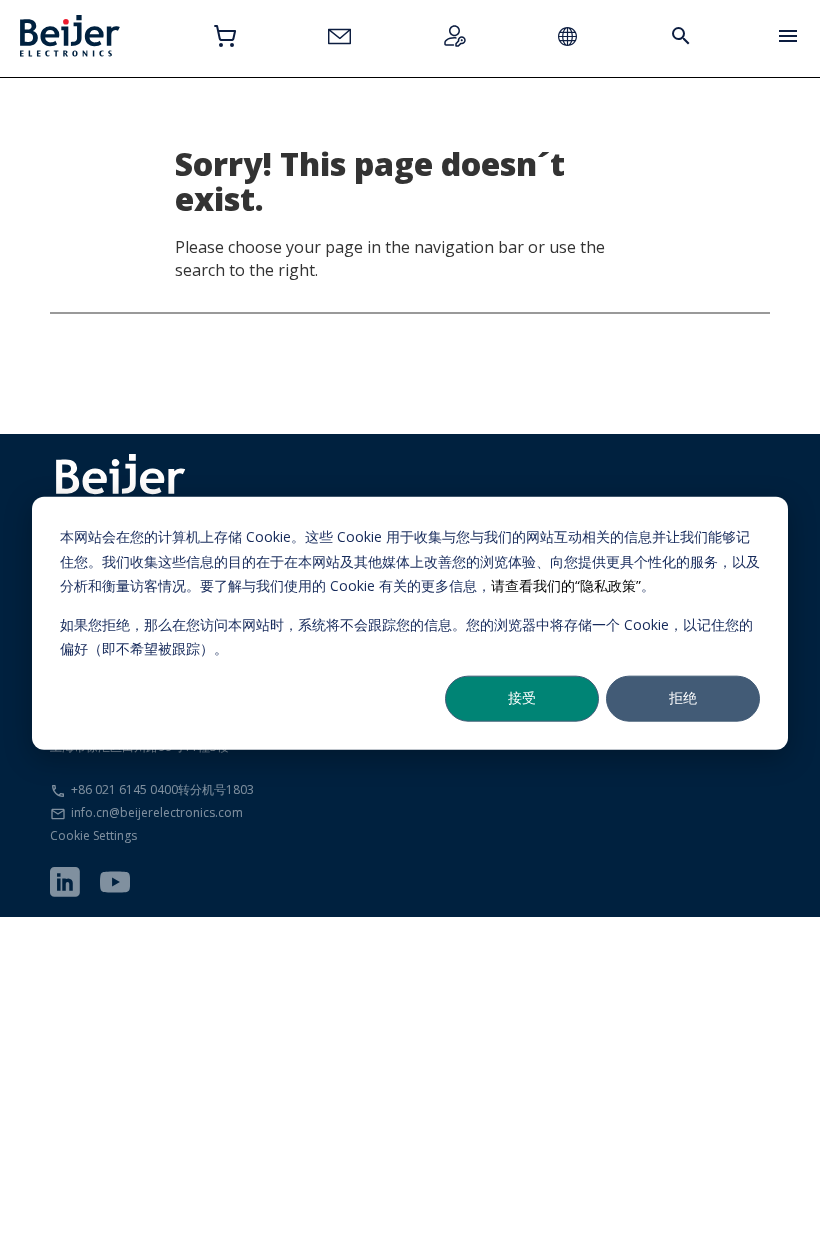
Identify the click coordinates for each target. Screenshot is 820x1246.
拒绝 (683, 697)
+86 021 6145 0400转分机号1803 (162, 789)
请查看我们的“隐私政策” (566, 585)
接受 (522, 697)
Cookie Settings (93, 835)
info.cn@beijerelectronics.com (157, 812)
